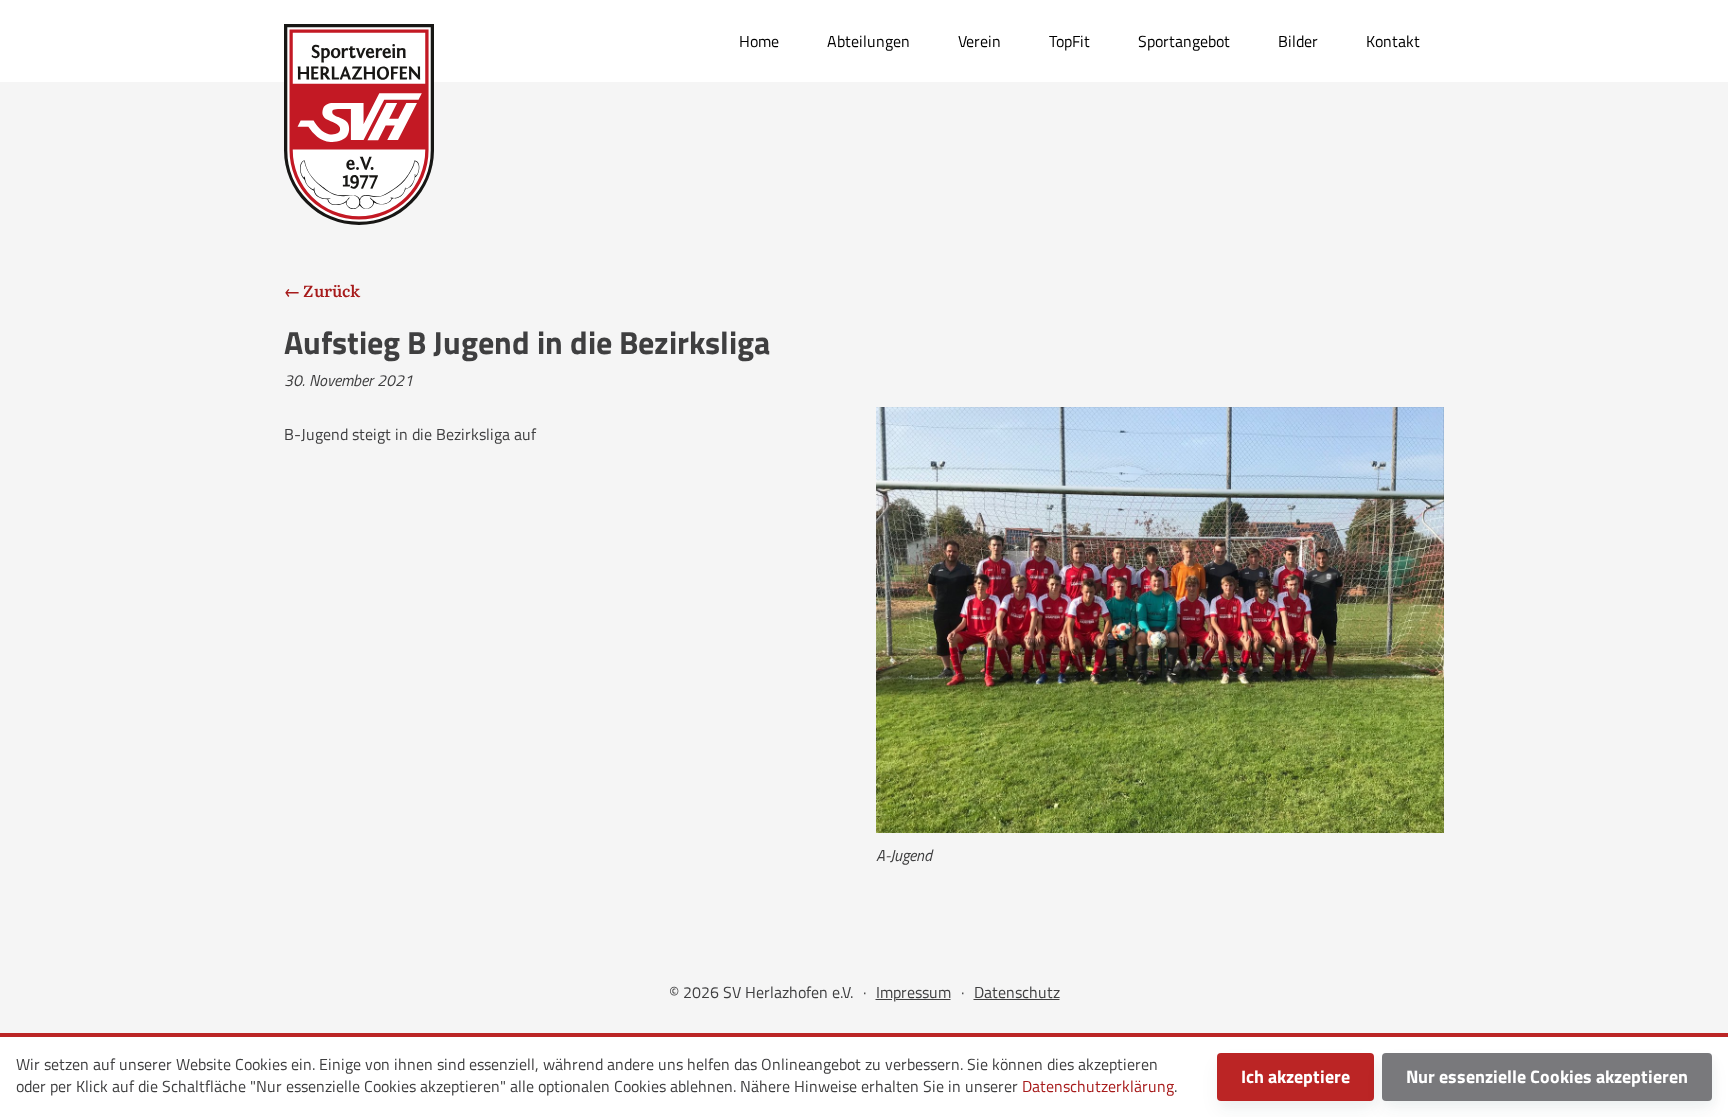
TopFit (1069, 41)
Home (759, 41)
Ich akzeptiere (1295, 1076)
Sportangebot (1184, 41)
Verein (979, 41)
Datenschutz (1017, 992)
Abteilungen (868, 41)
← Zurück (322, 290)
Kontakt (1393, 41)
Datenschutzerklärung (1098, 1086)
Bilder (1298, 41)
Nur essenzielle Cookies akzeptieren (1547, 1076)
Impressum (913, 992)
